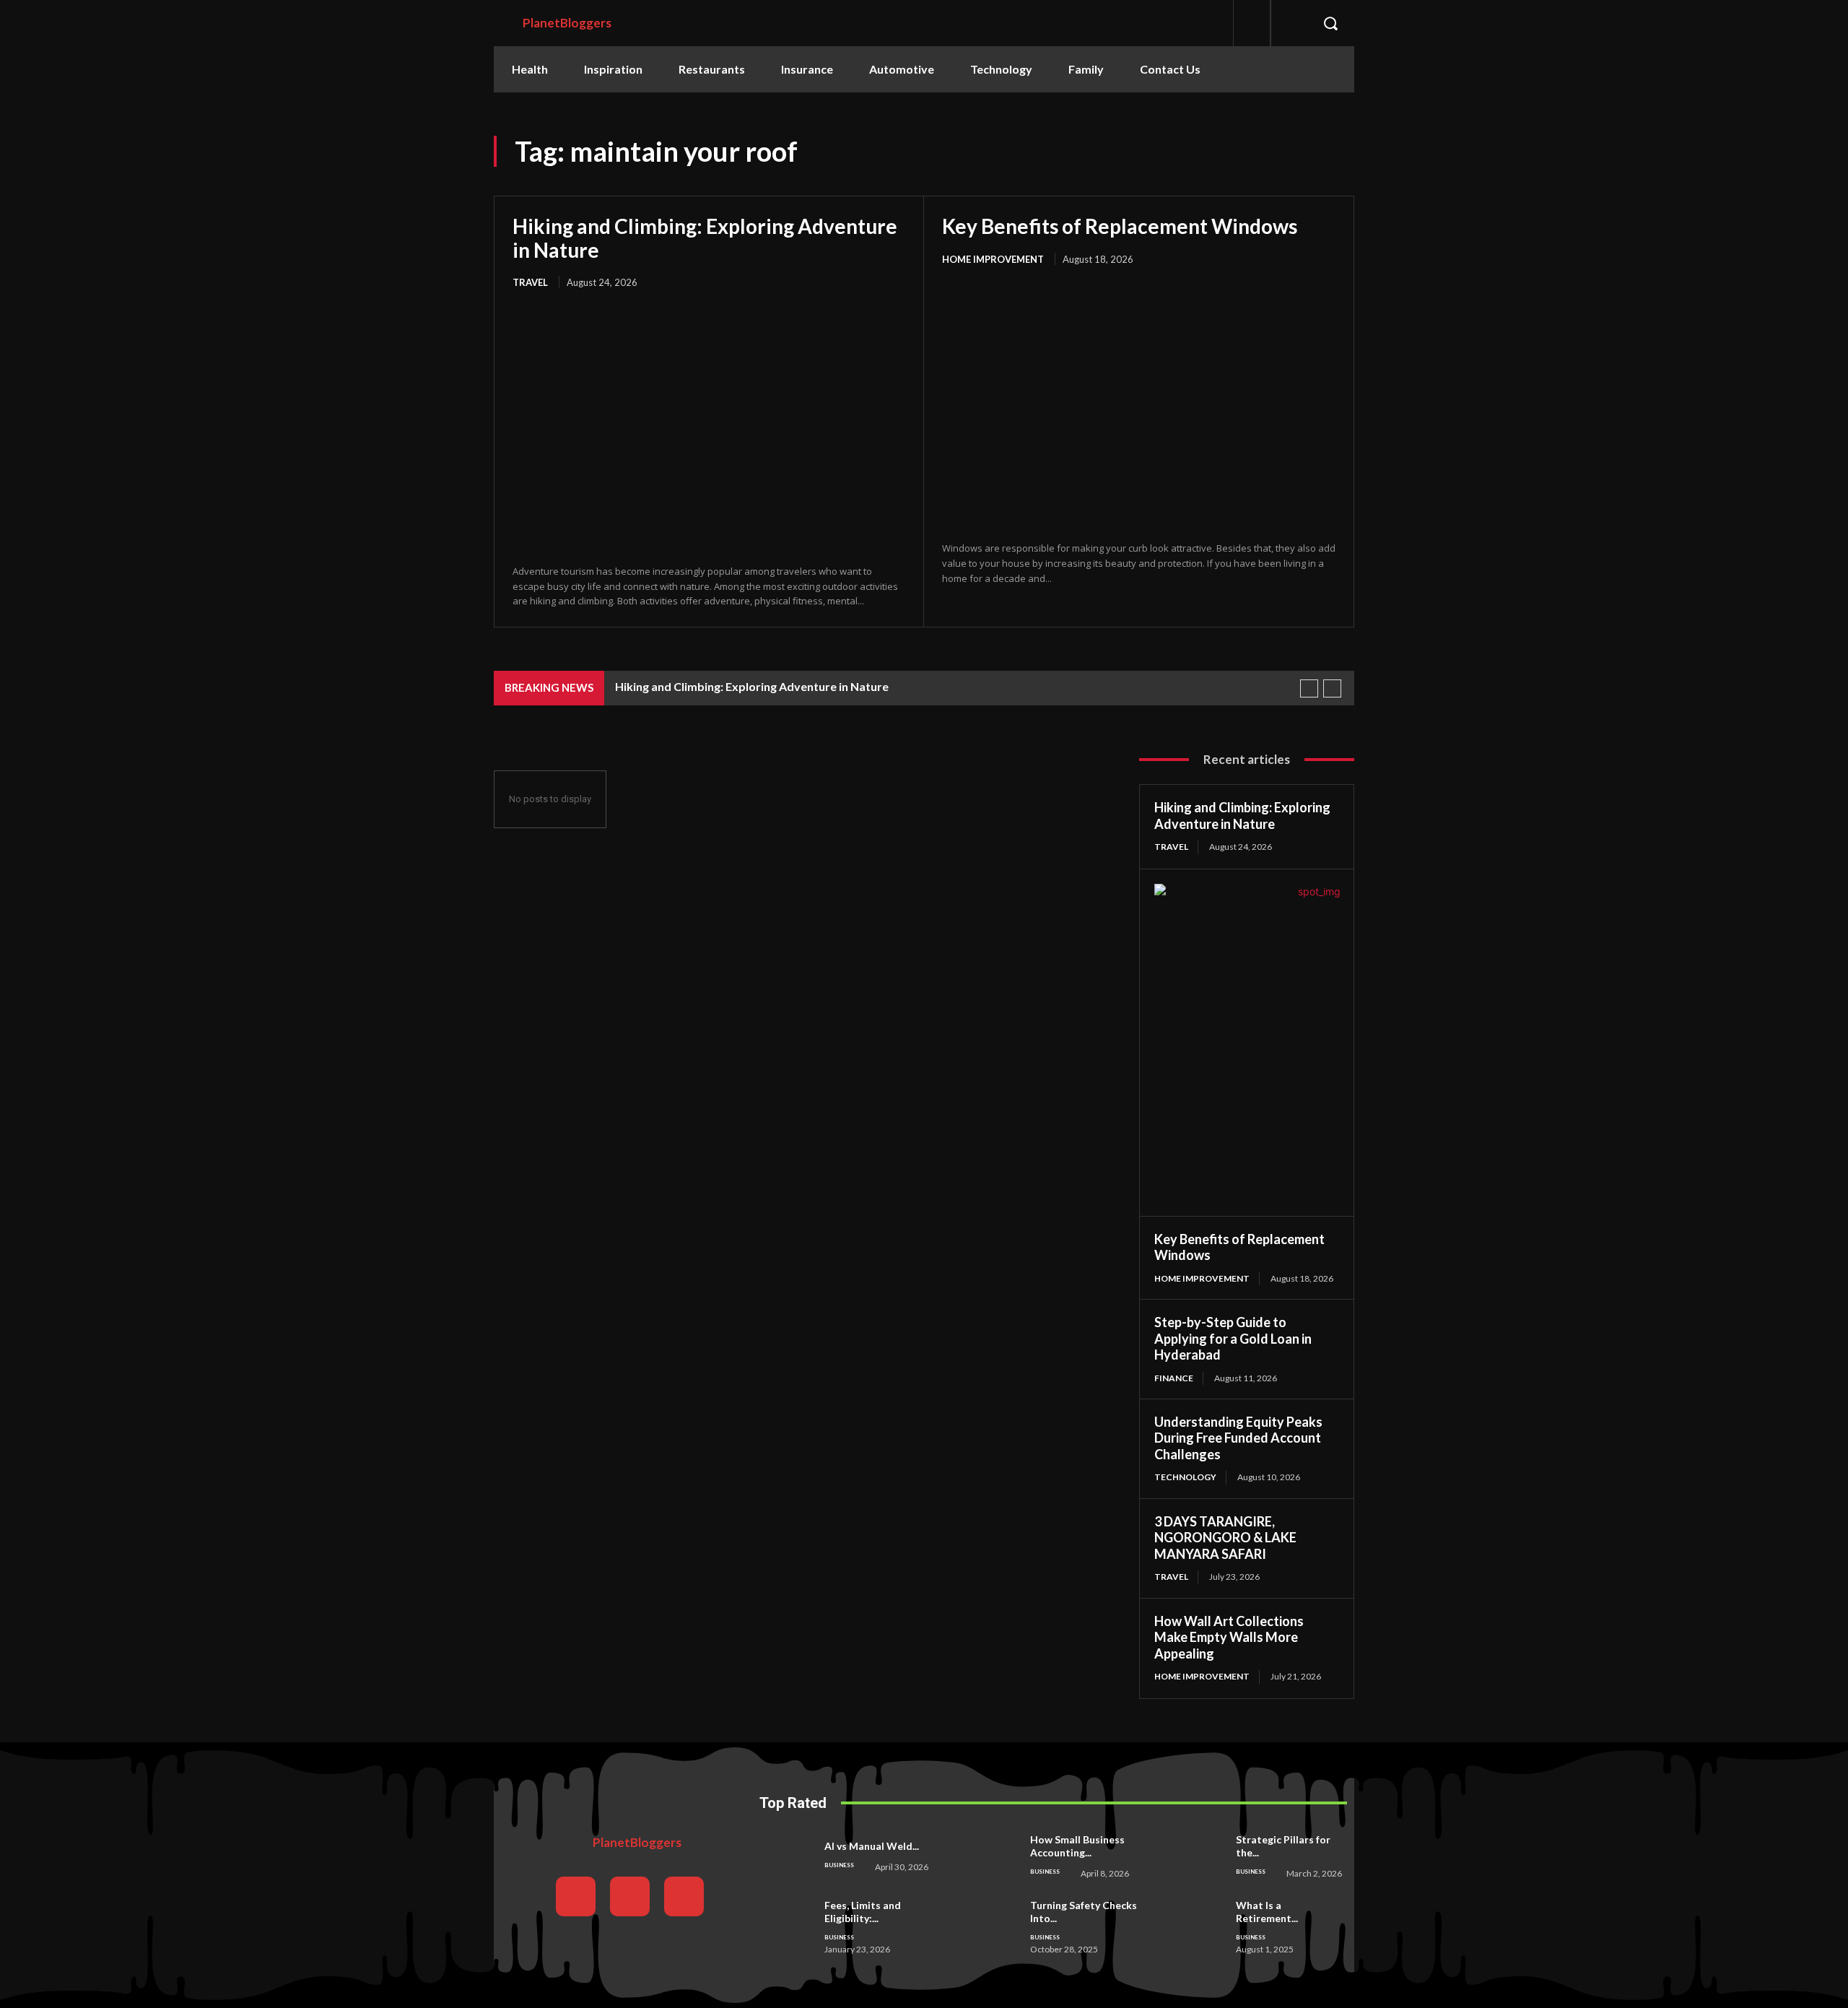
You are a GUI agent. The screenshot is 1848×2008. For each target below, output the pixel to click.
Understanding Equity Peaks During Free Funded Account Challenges (1238, 1438)
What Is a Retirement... (1267, 1912)
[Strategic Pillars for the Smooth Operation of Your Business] (1199, 1856)
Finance (1174, 1378)
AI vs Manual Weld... (872, 1846)
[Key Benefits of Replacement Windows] (1139, 405)
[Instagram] (630, 1896)
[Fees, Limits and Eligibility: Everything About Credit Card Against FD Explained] (788, 1924)
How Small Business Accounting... (1077, 1846)
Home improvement (993, 259)
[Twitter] (684, 1896)
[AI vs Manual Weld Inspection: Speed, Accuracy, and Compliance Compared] (788, 1856)
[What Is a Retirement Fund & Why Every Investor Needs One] (1199, 1924)
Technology (1185, 1477)
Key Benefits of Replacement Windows (1120, 226)
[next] (1332, 688)
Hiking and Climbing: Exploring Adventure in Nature (705, 238)
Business (839, 1865)
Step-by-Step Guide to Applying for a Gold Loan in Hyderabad (1233, 1338)
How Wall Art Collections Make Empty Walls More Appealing (1229, 1637)
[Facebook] (576, 1896)
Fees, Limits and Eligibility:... (863, 1912)
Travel (530, 282)
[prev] (1309, 688)
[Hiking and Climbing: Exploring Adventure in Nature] (709, 427)
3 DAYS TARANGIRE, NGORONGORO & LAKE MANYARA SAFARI (1225, 1538)
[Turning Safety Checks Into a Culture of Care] (993, 1924)
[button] (1330, 23)
